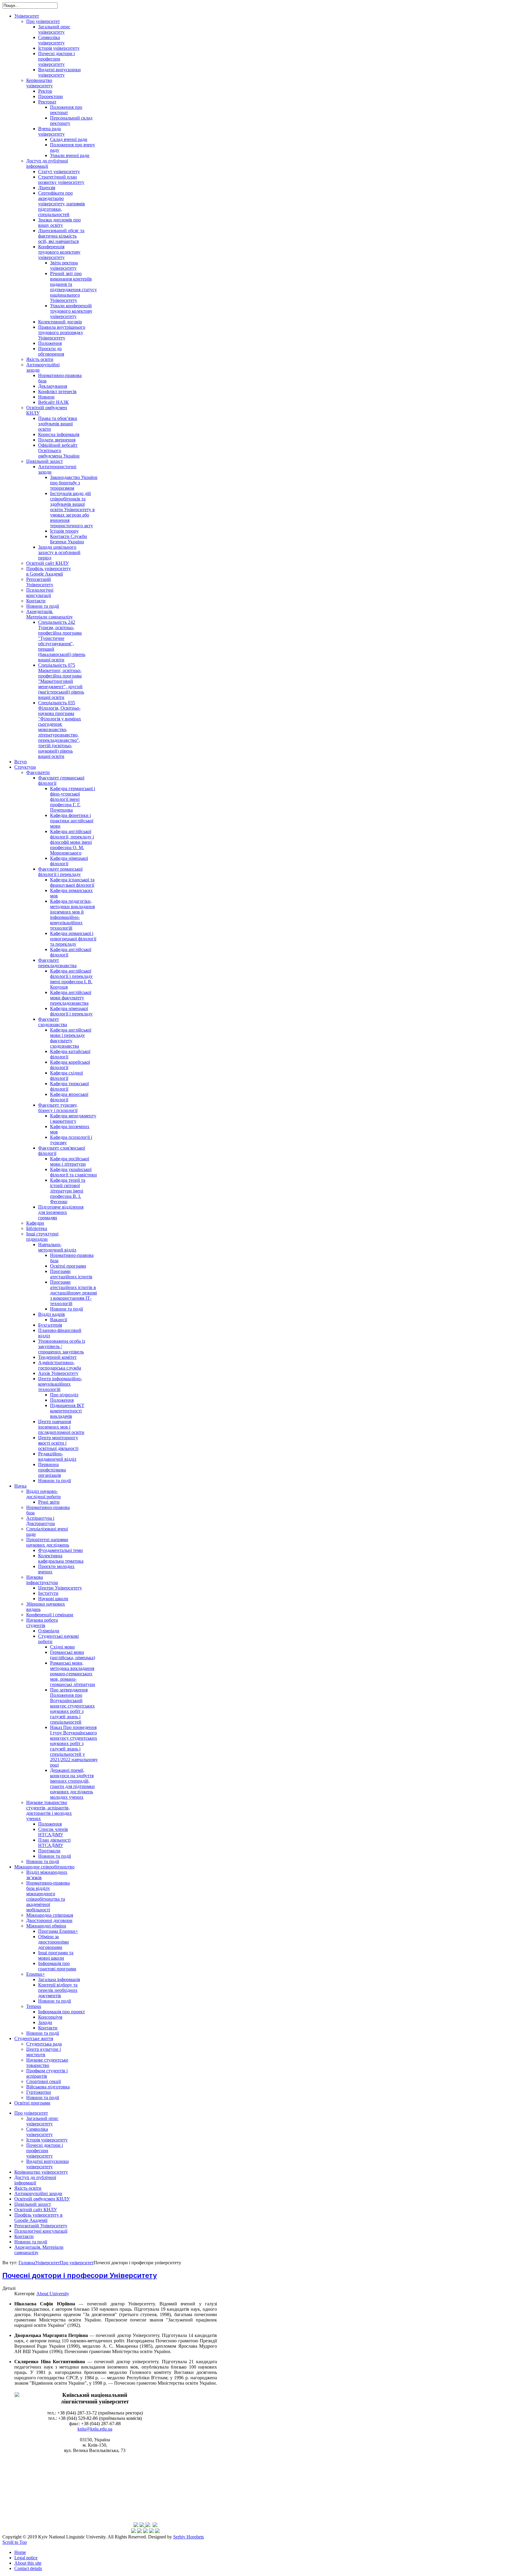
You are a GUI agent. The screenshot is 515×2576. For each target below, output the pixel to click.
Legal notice (26, 2558)
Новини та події (31, 2242)
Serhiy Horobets (189, 2537)
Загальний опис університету (42, 2121)
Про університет (31, 2113)
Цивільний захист (33, 2204)
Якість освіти (28, 2188)
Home (20, 2552)
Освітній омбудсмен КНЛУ (42, 2199)
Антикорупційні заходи (38, 2193)
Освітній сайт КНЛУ (36, 2210)
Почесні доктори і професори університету (45, 2151)
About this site (28, 2563)
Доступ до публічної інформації (35, 2180)
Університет (48, 2263)
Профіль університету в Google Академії (38, 2218)
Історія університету (47, 2140)
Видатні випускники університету (48, 2164)
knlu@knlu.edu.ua (95, 2429)
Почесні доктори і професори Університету (80, 2276)
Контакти (24, 2236)
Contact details (28, 2568)
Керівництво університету (41, 2172)
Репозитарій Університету (41, 2226)
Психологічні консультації (41, 2231)
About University (53, 2294)
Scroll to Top (15, 2542)
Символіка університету (39, 2132)
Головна (27, 2263)
